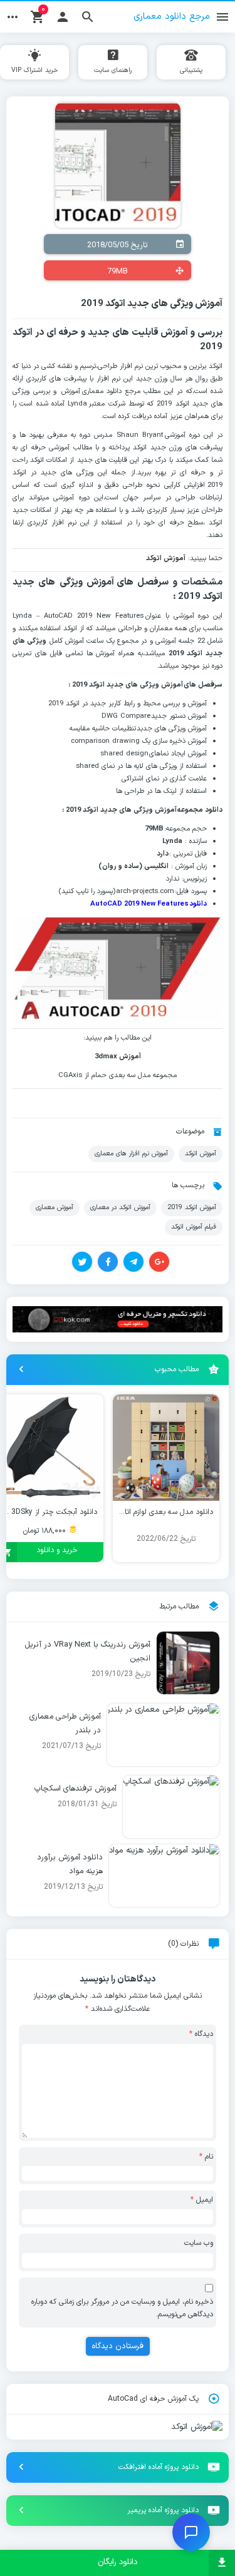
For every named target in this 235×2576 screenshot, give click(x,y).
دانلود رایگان (118, 2562)
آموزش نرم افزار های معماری (131, 1153)
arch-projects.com (145, 892)
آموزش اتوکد (201, 1153)
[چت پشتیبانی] (191, 2532)
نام (206, 2157)
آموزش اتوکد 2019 (192, 1207)
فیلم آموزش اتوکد (194, 1227)
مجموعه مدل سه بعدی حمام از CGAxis (118, 1076)
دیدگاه (201, 2034)
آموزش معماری (55, 1207)
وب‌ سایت (199, 2243)
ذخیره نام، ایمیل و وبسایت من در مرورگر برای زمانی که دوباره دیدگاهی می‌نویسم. (122, 2308)
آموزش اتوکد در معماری (120, 1207)
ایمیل (202, 2200)
